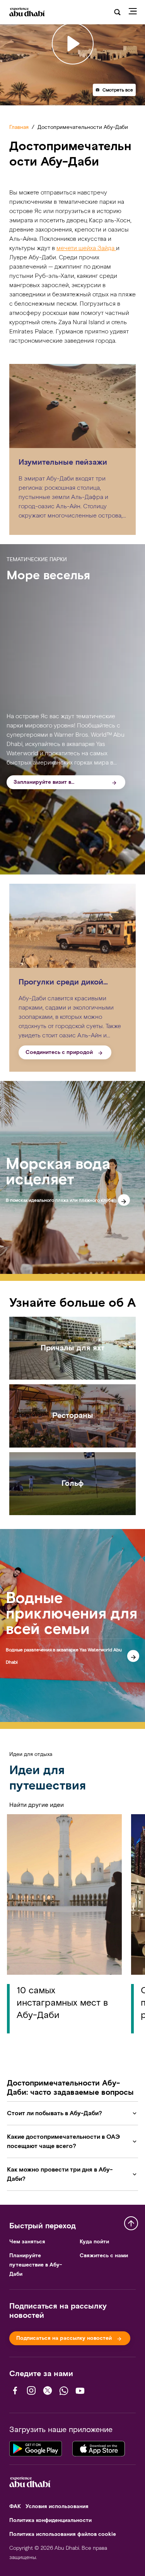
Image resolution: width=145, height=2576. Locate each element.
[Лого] (26, 12)
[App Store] (99, 2447)
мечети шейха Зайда (86, 248)
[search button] (118, 12)
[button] (114, 90)
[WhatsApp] (64, 2391)
